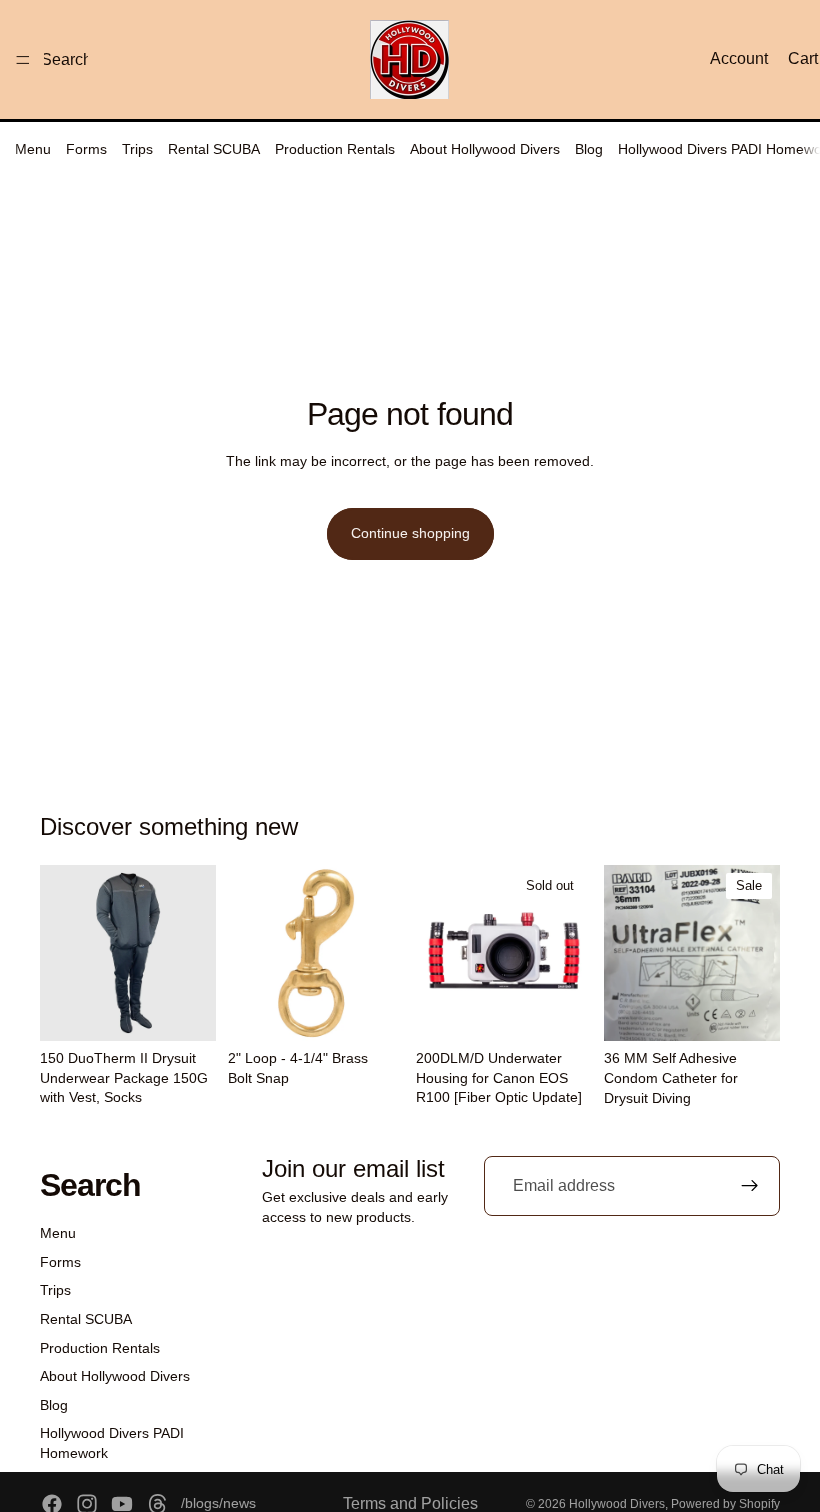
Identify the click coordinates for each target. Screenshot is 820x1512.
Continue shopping (410, 533)
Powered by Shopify (725, 1504)
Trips (137, 149)
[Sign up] (750, 1186)
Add (390, 1010)
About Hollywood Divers (485, 149)
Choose (202, 1010)
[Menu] (23, 60)
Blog (589, 149)
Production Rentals (335, 149)
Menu (33, 149)
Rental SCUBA (214, 149)
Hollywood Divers (617, 1504)
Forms (86, 149)
